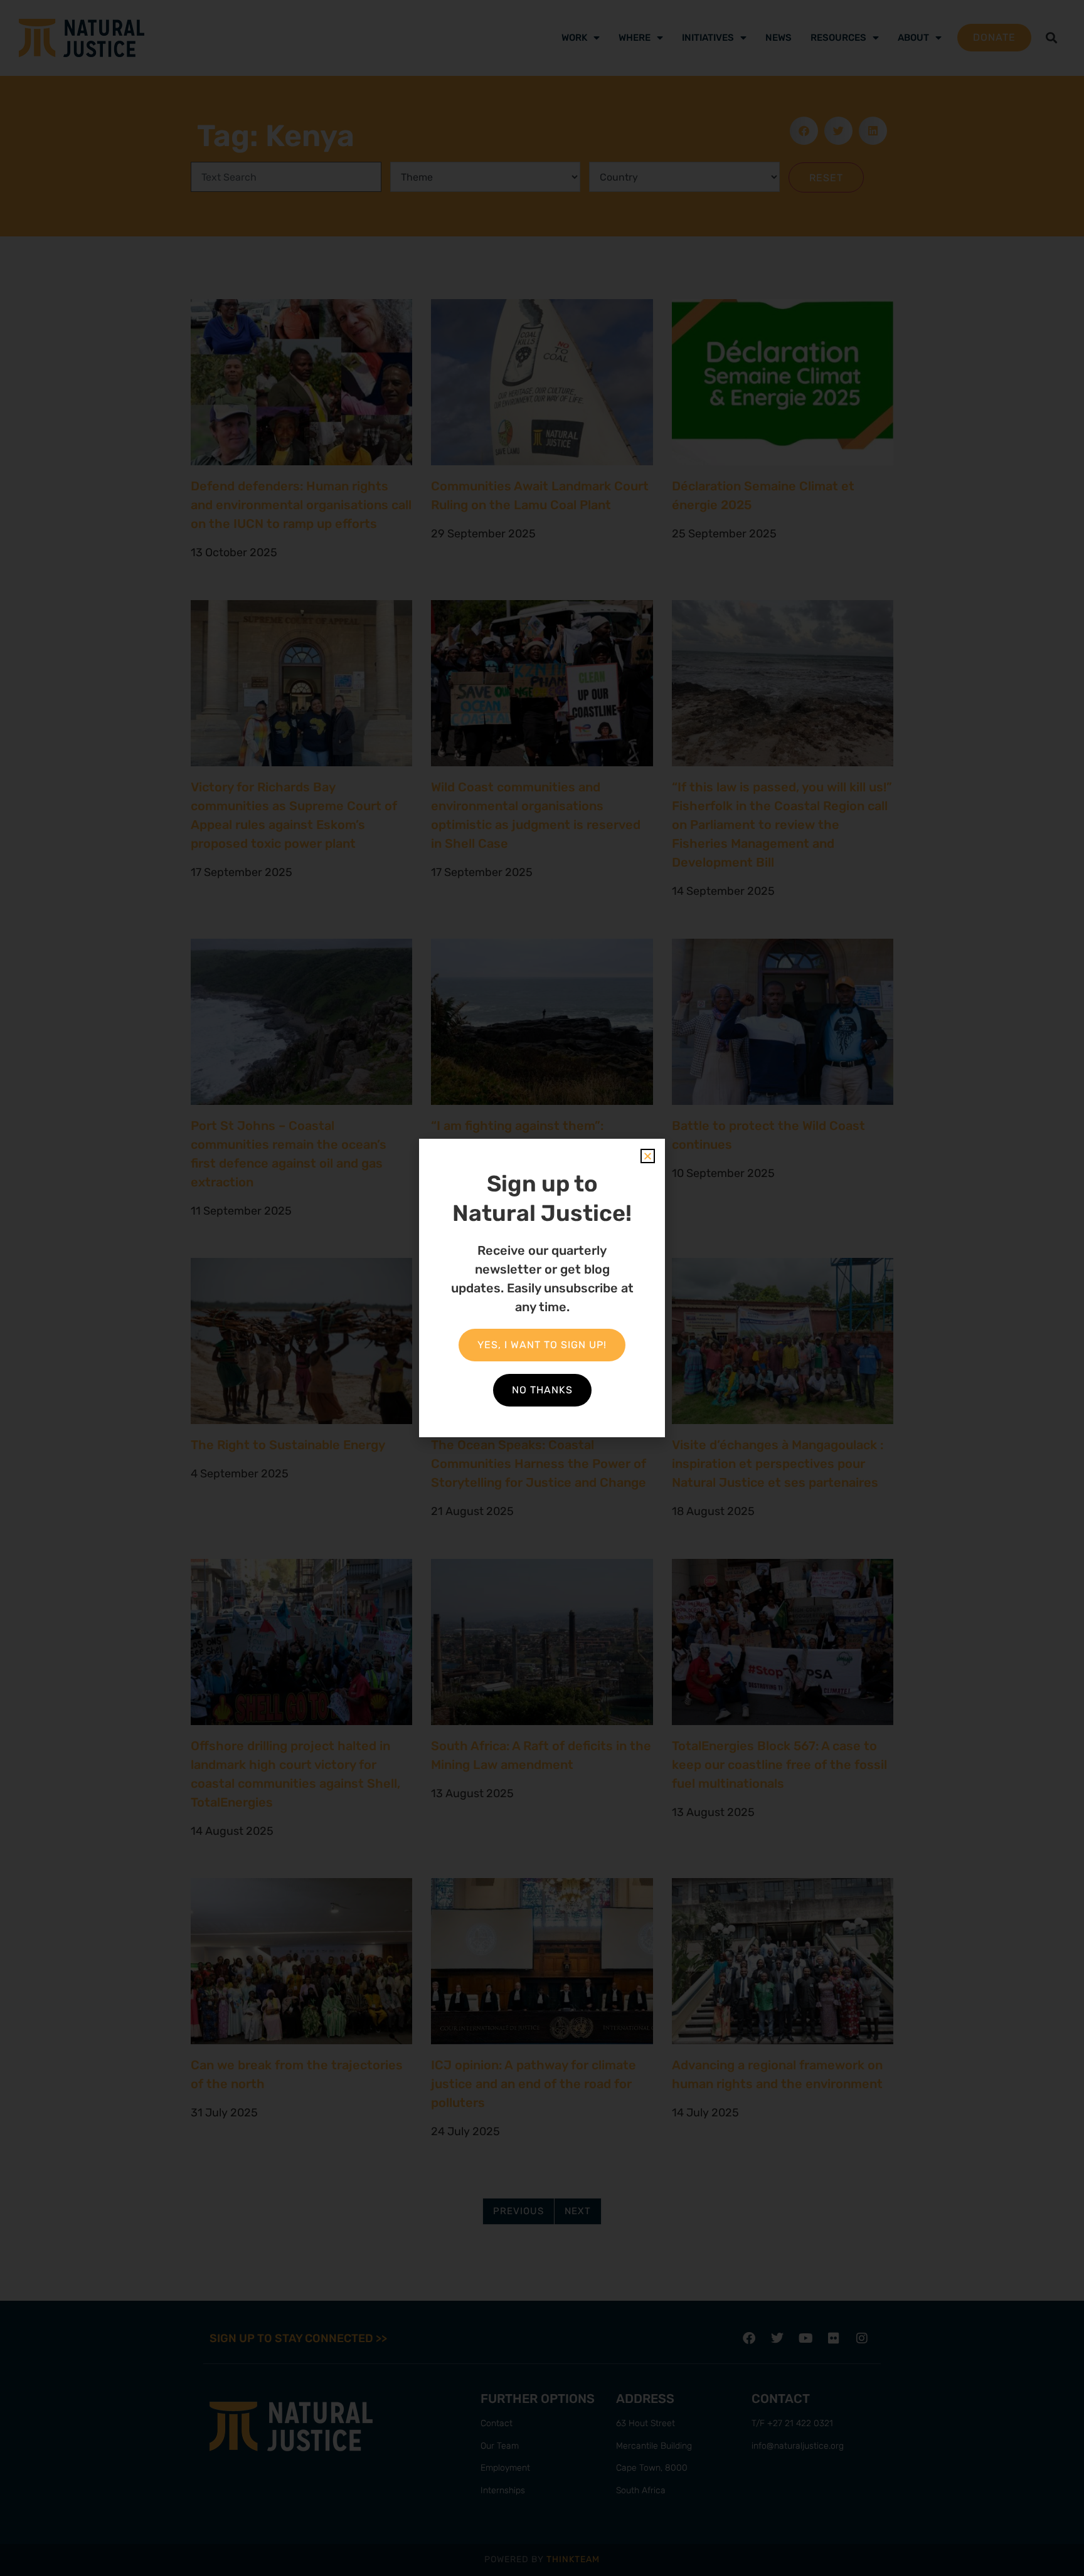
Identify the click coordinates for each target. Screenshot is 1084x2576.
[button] (648, 1156)
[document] (542, 1288)
